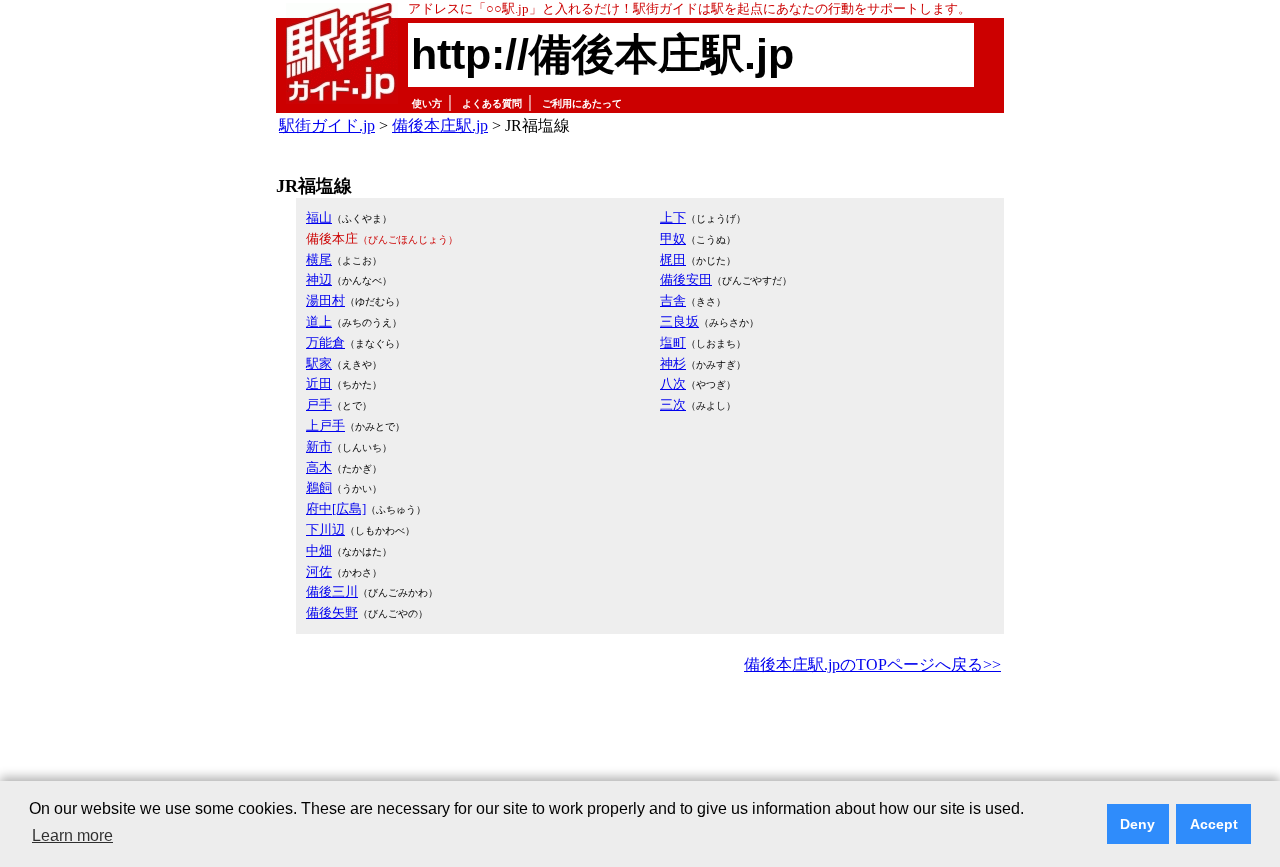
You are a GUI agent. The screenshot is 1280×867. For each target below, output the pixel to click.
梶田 (673, 259)
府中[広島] (336, 508)
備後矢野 (332, 612)
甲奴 (673, 238)
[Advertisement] (640, 734)
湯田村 (325, 300)
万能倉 (325, 342)
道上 (319, 321)
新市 (319, 446)
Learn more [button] (72, 835)
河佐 (319, 571)
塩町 (673, 342)
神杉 (673, 363)
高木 (319, 467)
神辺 (319, 279)
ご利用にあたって (582, 103)
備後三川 (332, 591)
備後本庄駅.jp (440, 125)
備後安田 (686, 279)
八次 (673, 383)
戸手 (319, 404)
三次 (673, 404)
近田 (319, 383)
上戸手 (325, 425)
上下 (673, 217)
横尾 (319, 259)
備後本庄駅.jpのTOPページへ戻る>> (872, 664)
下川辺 (325, 529)
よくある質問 (492, 103)
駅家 (319, 363)
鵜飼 (319, 487)
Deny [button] (1137, 824)
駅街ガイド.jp (327, 125)
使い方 (427, 103)
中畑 (319, 550)
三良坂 (679, 321)
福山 (319, 217)
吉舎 (673, 300)
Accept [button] (1214, 824)
